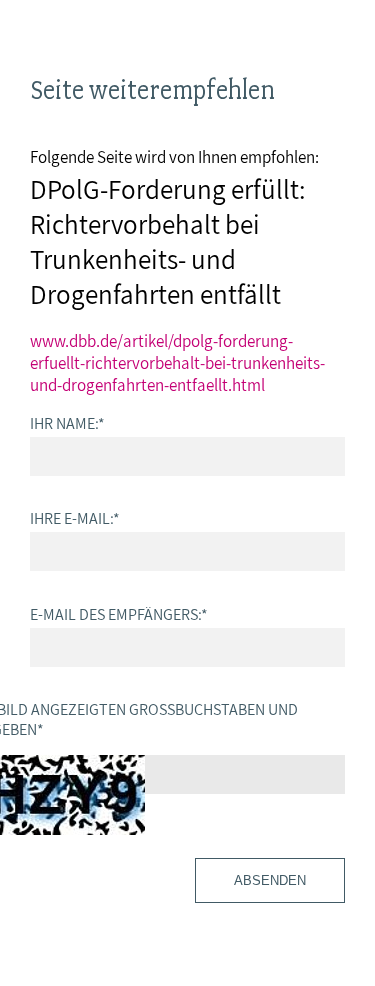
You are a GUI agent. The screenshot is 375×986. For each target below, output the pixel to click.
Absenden (270, 880)
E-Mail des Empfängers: (119, 614)
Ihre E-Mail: (75, 518)
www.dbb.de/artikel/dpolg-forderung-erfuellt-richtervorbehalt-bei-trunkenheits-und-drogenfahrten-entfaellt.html (177, 363)
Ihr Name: (67, 423)
